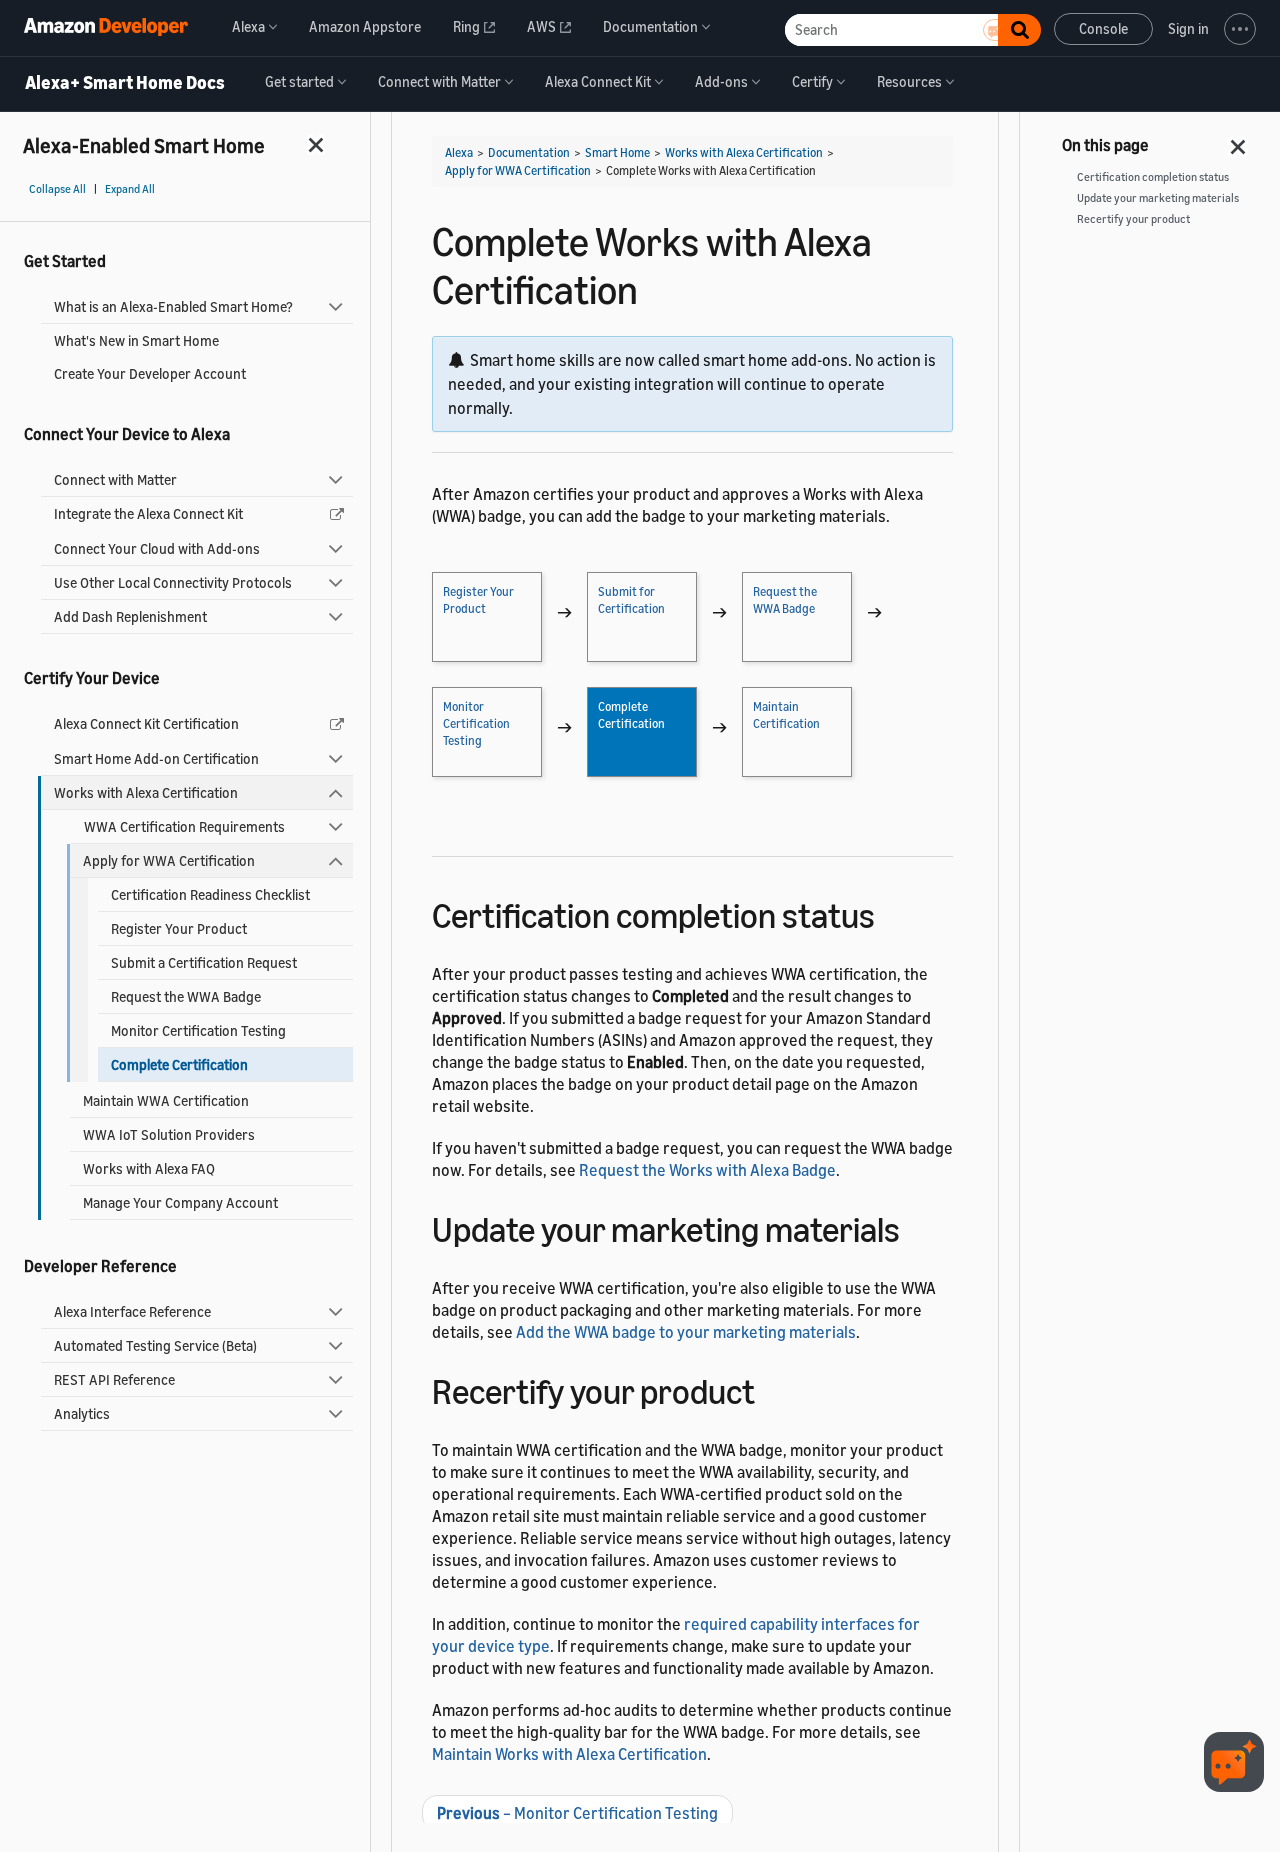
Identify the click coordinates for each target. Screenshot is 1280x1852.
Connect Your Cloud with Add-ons (157, 548)
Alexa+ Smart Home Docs (125, 83)
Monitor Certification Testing (198, 1030)
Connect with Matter (115, 479)
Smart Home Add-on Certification (156, 758)
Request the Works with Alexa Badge (707, 1170)
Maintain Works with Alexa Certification (569, 1754)
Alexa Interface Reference (132, 1311)
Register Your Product (179, 928)
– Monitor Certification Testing (577, 1813)
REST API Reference (114, 1379)
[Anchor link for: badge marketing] (917, 1226)
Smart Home (617, 152)
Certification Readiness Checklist (210, 894)
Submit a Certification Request (204, 962)
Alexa (459, 152)
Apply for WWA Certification (169, 860)
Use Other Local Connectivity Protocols (173, 582)
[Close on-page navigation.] (1239, 141)
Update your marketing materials (1158, 198)
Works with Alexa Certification (146, 792)
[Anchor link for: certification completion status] (892, 912)
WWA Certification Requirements (184, 826)
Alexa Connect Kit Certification (146, 723)
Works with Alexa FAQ (149, 1168)
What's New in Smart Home (136, 340)
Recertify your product (1133, 219)
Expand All (130, 189)
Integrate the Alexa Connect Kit (148, 513)
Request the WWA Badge (186, 996)
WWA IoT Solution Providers (169, 1134)
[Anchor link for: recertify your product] (772, 1388)
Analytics (82, 1413)
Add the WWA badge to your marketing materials (686, 1332)
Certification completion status (1153, 177)
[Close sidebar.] (317, 144)
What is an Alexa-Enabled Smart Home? (173, 306)
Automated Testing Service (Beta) (155, 1345)
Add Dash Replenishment (130, 616)
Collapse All (57, 189)
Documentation (529, 152)
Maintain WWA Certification (166, 1100)
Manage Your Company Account (180, 1202)
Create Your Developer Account (150, 373)
